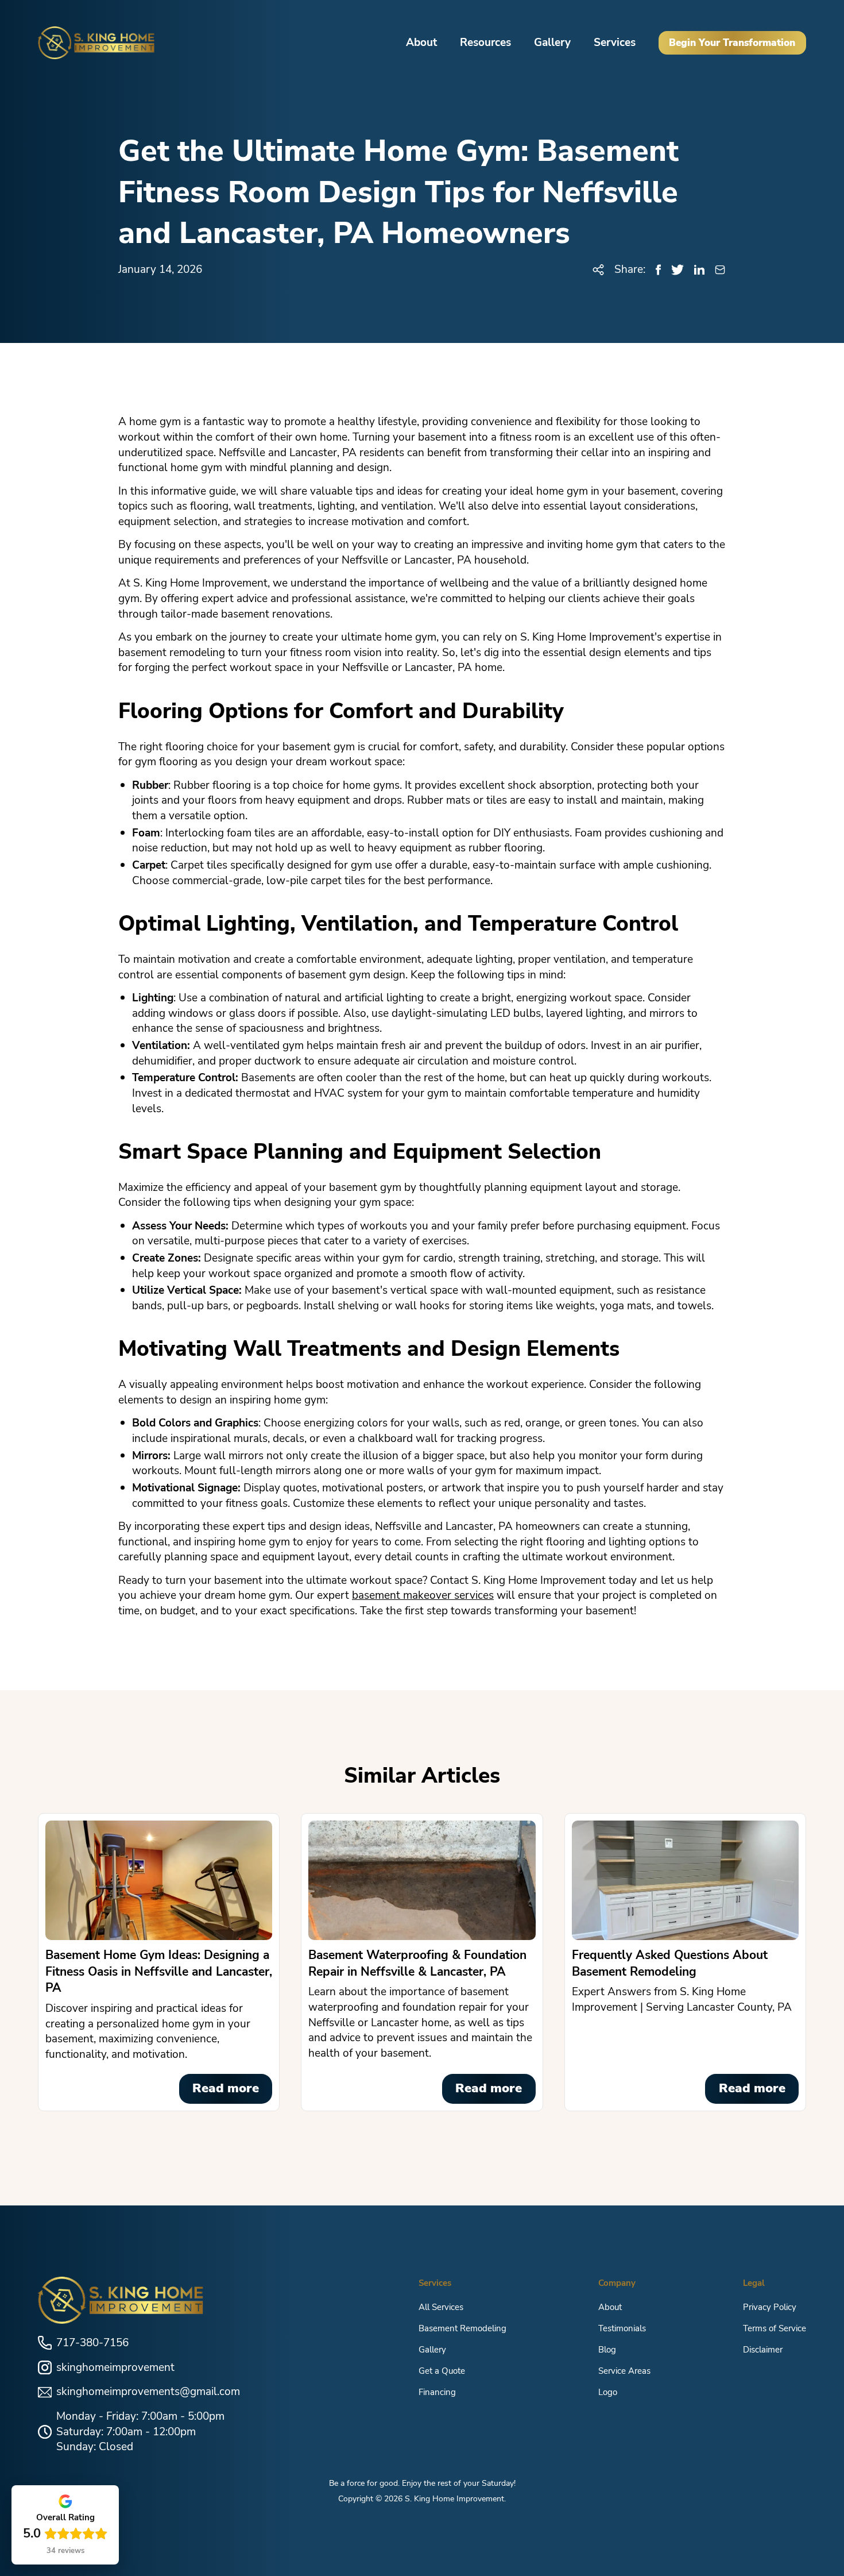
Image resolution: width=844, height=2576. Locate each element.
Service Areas (624, 2371)
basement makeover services (423, 1595)
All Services (441, 2307)
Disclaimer (763, 2349)
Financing (437, 2392)
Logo (608, 2392)
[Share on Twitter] (677, 270)
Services (615, 43)
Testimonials (622, 2328)
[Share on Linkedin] (699, 270)
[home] (96, 43)
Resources (485, 43)
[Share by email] (720, 270)
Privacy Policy (770, 2307)
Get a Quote (442, 2371)
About (421, 43)
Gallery (552, 43)
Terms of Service (775, 2328)
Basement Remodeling (462, 2328)
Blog (607, 2349)
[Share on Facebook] (658, 270)
